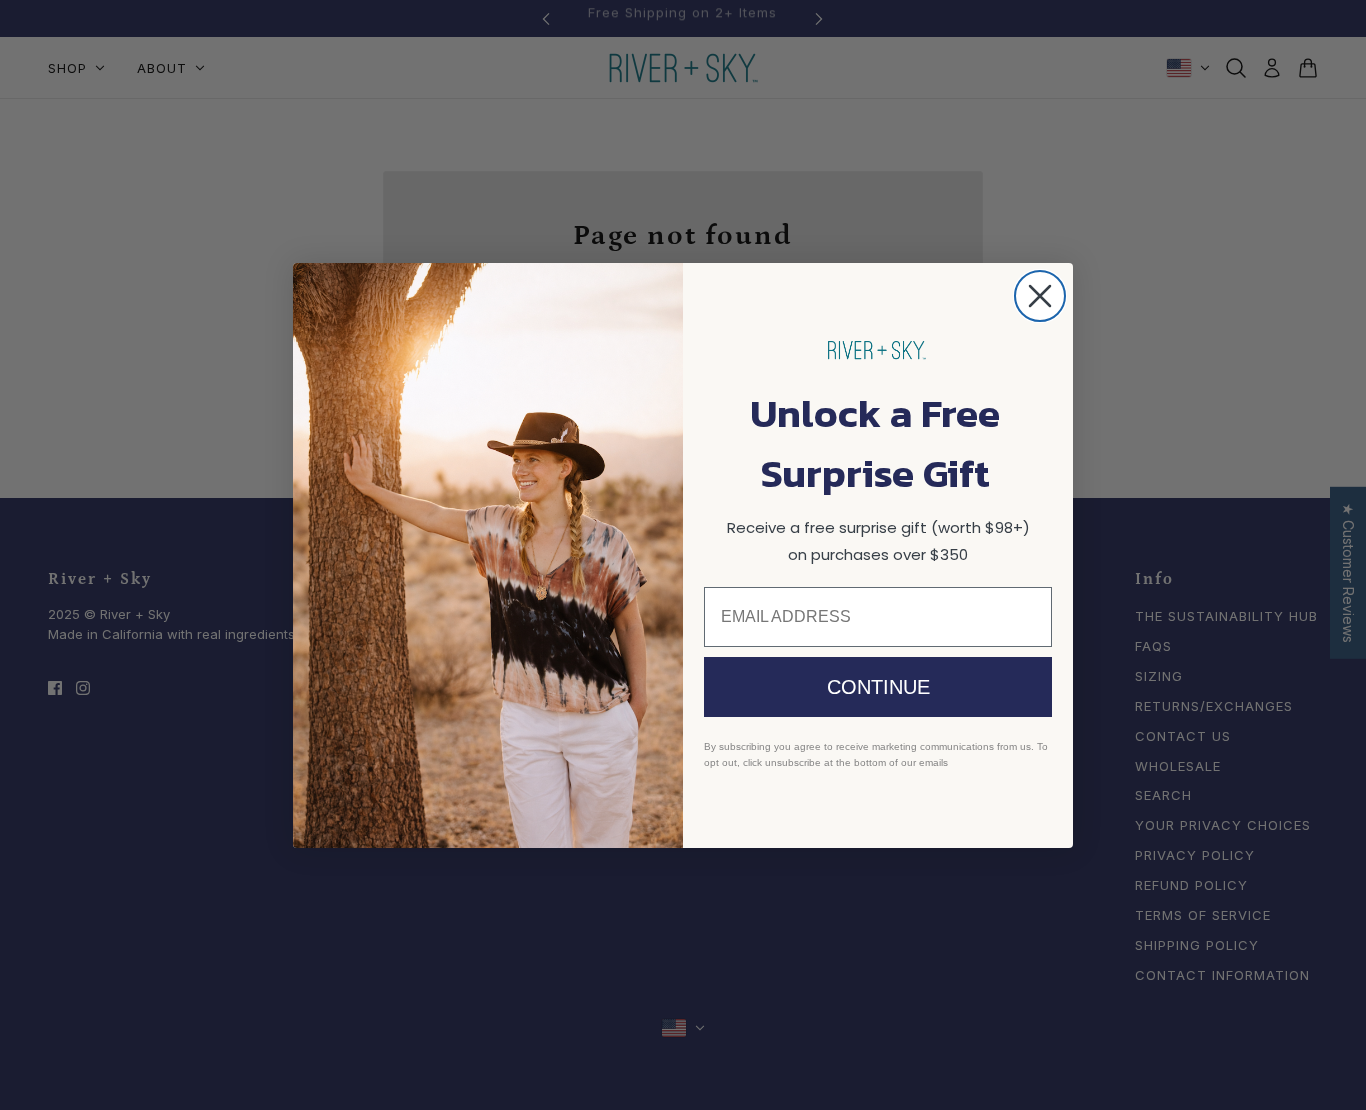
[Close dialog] (1040, 296)
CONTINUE (878, 687)
